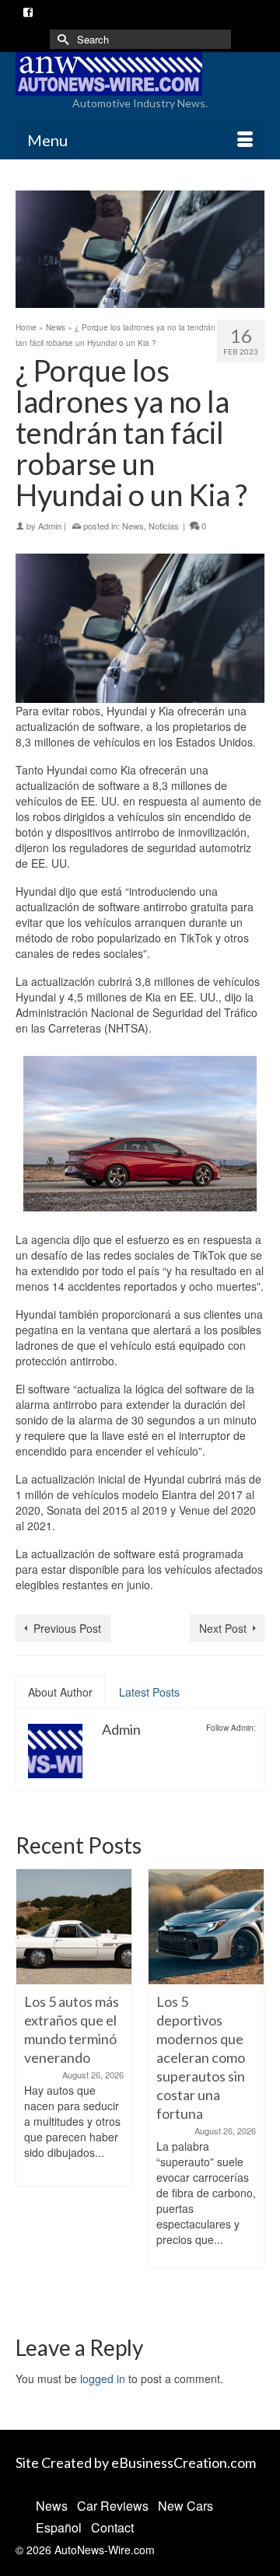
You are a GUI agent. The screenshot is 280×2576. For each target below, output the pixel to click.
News (133, 526)
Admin (50, 526)
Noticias (164, 526)
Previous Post (67, 1628)
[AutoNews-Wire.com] (140, 74)
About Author (60, 1692)
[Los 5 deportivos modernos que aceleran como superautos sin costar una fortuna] (165, 1927)
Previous (29, 2088)
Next (251, 2088)
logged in (103, 2379)
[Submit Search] (61, 39)
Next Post (223, 1628)
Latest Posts (149, 1692)
